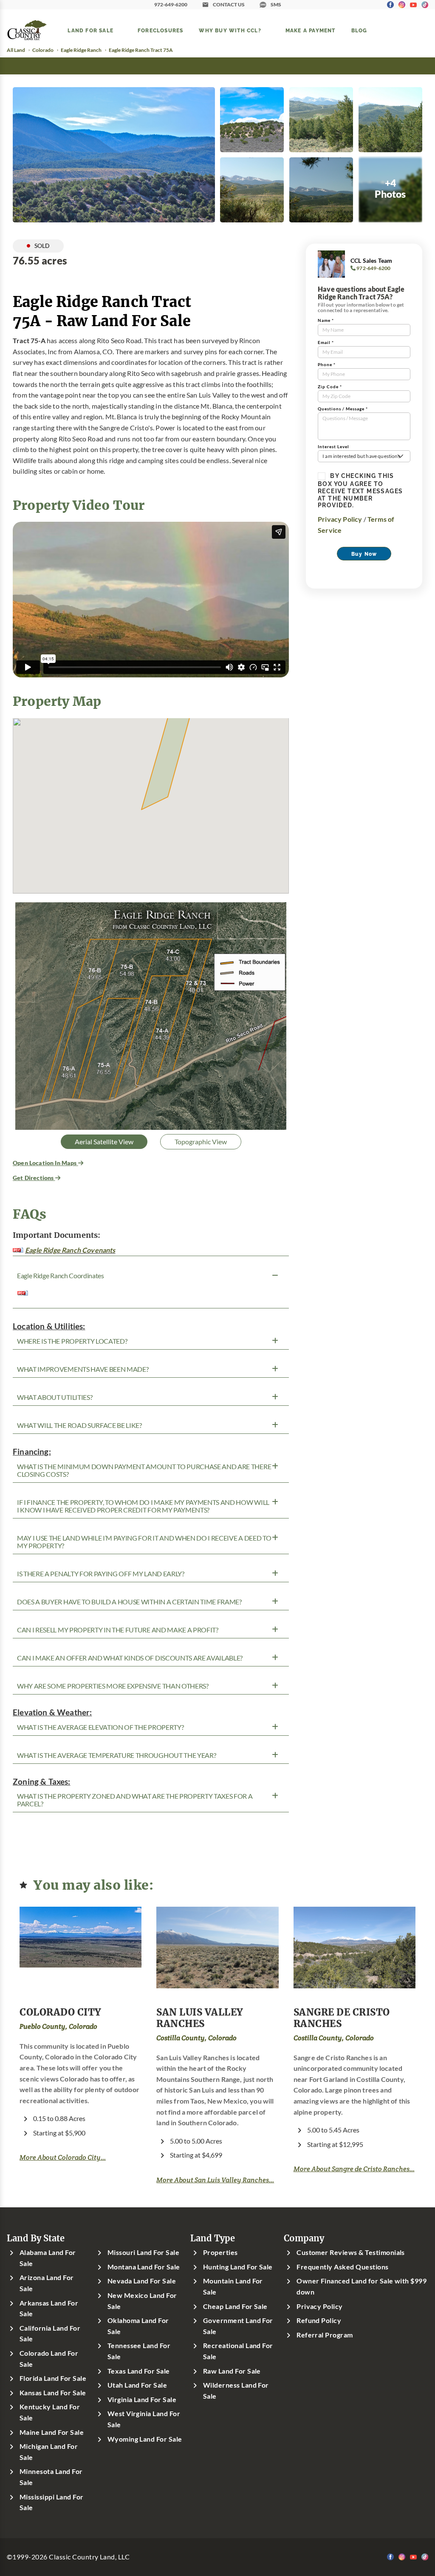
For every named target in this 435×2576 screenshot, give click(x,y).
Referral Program (325, 2335)
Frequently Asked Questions (342, 2267)
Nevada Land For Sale (142, 2281)
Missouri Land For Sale (144, 2252)
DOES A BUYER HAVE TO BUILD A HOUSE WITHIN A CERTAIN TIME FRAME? (129, 1602)
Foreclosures (160, 30)
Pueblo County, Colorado (58, 2026)
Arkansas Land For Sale (49, 2309)
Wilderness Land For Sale (236, 2391)
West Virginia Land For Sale (144, 2419)
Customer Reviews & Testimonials (351, 2252)
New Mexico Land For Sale (142, 2301)
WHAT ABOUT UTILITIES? (55, 1397)
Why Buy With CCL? (230, 30)
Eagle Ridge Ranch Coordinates (61, 1276)
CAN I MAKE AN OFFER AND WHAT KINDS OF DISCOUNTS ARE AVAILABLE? (130, 1658)
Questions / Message (343, 409)
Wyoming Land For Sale (145, 2439)
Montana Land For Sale (144, 2267)
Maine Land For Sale (52, 2432)
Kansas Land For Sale (53, 2393)
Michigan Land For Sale (49, 2452)
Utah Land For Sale (137, 2385)
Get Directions (34, 1178)
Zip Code (330, 387)
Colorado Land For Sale (49, 2359)
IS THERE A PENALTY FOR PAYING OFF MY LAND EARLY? (101, 1574)
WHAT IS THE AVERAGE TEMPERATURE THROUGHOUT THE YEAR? (116, 1755)
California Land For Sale (50, 2334)
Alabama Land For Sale (48, 2258)
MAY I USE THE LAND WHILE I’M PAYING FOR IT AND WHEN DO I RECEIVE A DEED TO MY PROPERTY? (144, 1542)
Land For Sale (90, 30)
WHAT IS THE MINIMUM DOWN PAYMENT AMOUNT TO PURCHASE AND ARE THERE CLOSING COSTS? (144, 1470)
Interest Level (333, 447)
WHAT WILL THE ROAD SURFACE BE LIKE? (79, 1425)
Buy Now (364, 554)
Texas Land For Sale (139, 2371)
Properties (220, 2252)
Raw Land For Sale (232, 2371)
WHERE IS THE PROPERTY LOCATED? (72, 1341)
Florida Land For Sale (53, 2378)
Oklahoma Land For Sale (138, 2326)
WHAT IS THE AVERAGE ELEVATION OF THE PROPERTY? (100, 1727)
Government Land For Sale (238, 2326)
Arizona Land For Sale (47, 2283)
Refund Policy (319, 2320)
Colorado (43, 50)
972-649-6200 (171, 4)
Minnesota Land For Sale (51, 2477)
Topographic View (201, 1142)
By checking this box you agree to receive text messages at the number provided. (360, 490)
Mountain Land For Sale (233, 2286)
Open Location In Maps (45, 1163)
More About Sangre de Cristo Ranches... (354, 2169)
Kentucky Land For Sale (50, 2412)
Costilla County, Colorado (196, 2038)
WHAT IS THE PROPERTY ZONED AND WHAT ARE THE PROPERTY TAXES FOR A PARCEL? (135, 1800)
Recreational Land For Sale (238, 2351)
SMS (276, 4)
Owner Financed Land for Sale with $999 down (362, 2286)
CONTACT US (229, 4)
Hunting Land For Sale (238, 2267)
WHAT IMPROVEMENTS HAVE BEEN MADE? (83, 1369)
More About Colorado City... (63, 2157)
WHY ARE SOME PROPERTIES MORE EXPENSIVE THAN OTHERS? (113, 1686)
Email (326, 343)
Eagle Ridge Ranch (81, 50)
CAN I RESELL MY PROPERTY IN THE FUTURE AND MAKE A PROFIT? (118, 1630)
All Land (16, 50)
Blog (359, 30)
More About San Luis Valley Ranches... (215, 2180)
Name (326, 320)
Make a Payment (311, 30)
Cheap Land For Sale (235, 2306)
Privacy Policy (340, 519)
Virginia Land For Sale (142, 2400)
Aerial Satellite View (104, 1142)
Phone (327, 365)
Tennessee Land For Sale (139, 2351)
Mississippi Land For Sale (52, 2502)
